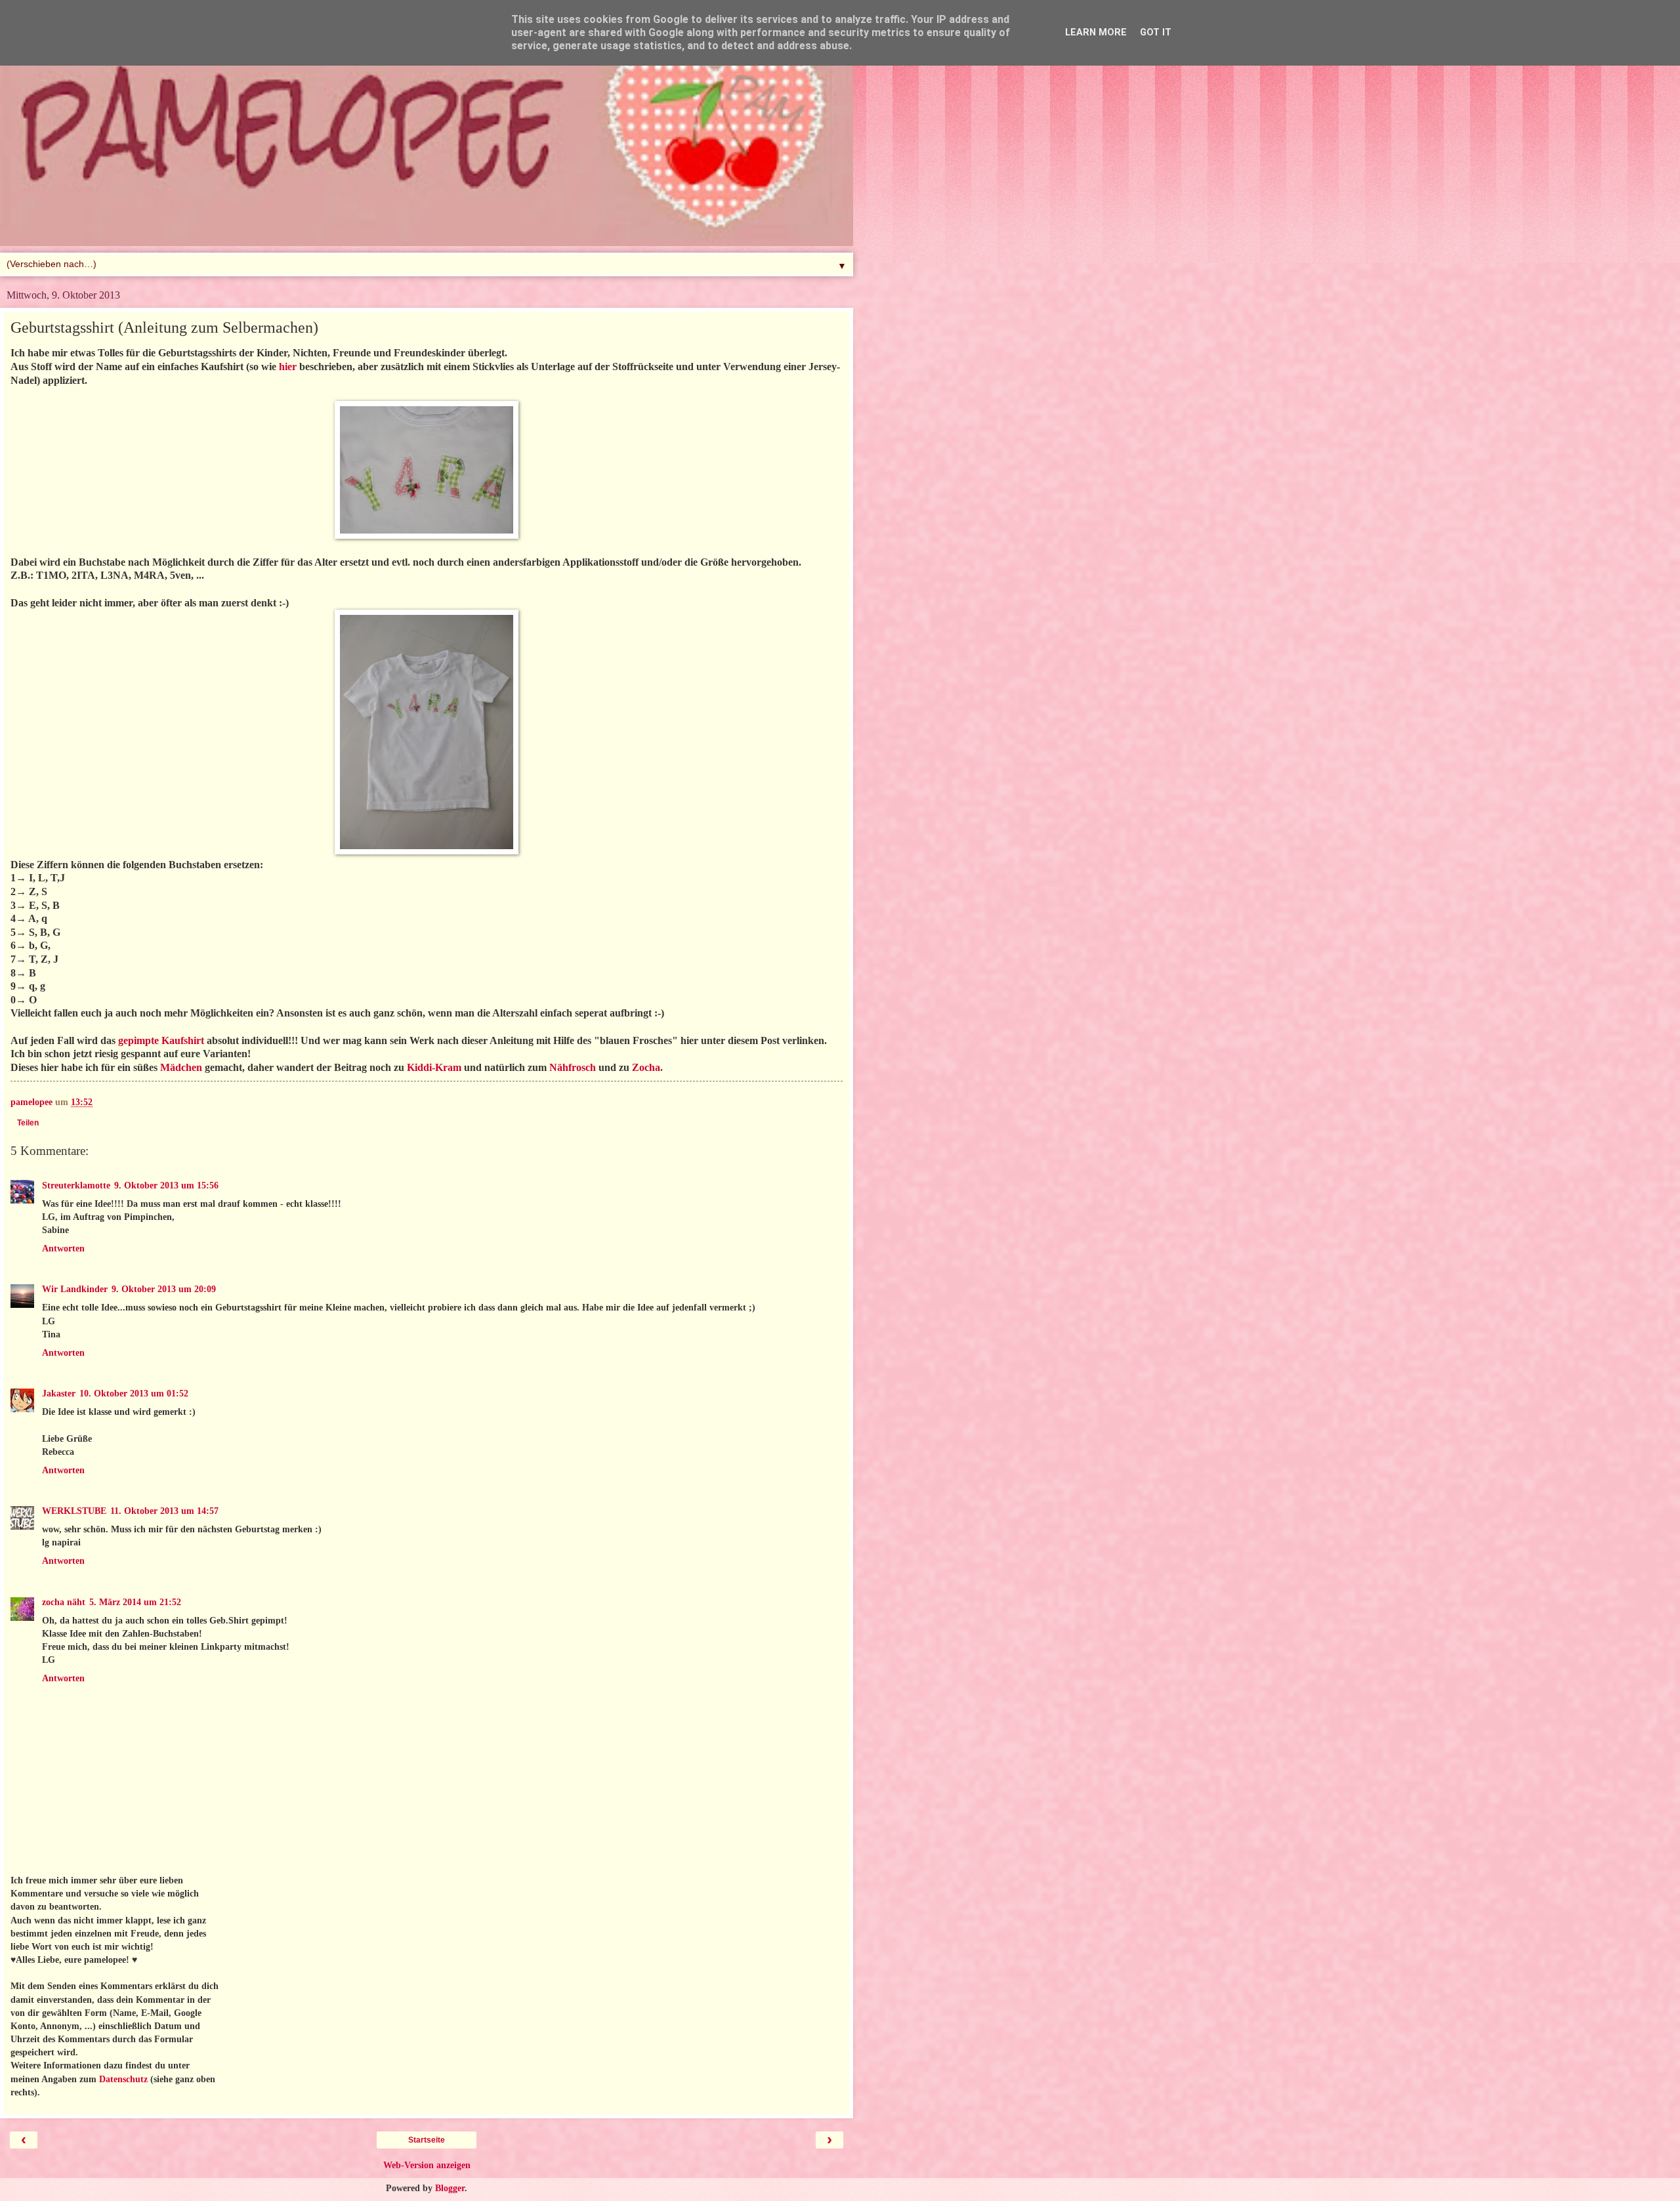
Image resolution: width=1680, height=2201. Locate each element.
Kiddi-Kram (434, 1067)
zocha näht (64, 1602)
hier (288, 367)
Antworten (63, 1248)
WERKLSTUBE (74, 1511)
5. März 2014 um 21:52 (135, 1602)
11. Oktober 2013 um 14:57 (164, 1511)
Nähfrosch (573, 1067)
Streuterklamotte (76, 1185)
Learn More (1096, 32)
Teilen (28, 1123)
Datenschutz (123, 2079)
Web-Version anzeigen (427, 2165)
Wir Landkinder (75, 1289)
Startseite (427, 2140)
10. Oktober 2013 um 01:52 (134, 1393)
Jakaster (59, 1393)
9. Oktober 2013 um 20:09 (164, 1289)
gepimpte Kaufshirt (161, 1040)
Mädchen (181, 1067)
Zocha (646, 1067)
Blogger (450, 2188)
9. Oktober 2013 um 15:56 (166, 1185)
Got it (1156, 32)
